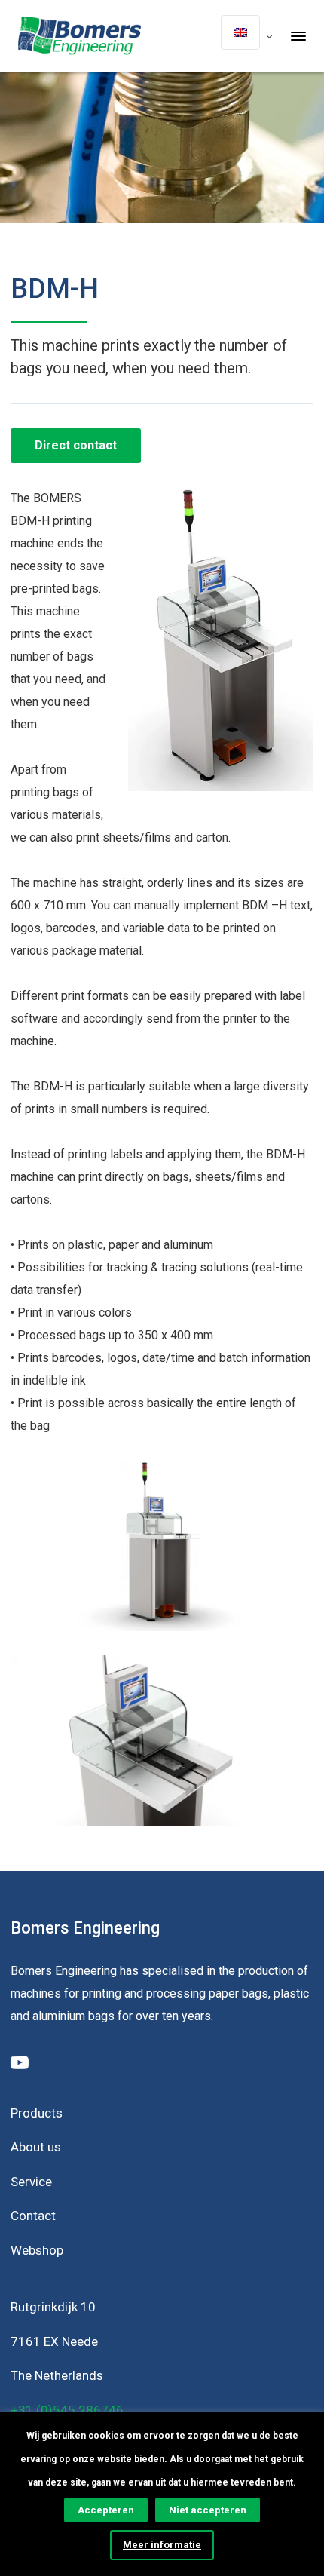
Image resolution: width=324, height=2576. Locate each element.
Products (37, 2113)
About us (36, 2147)
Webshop (37, 2250)
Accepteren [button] (106, 2510)
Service (31, 2182)
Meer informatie (162, 2545)
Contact (33, 2216)
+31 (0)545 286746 (67, 2410)
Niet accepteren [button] (208, 2510)
